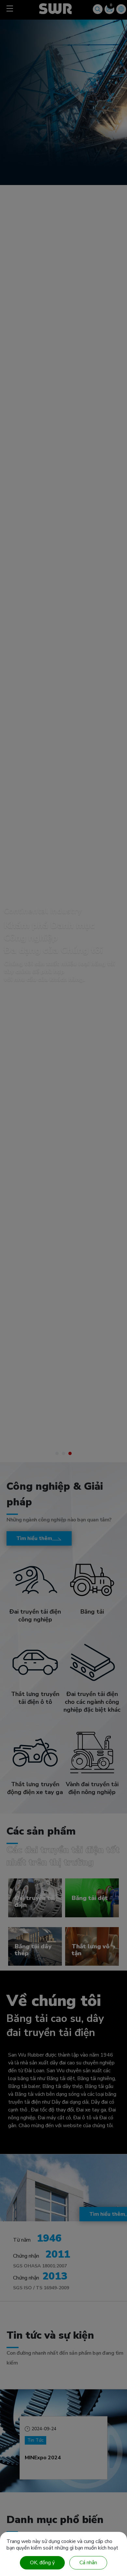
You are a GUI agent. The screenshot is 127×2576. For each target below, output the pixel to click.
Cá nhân (88, 2563)
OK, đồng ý (42, 2563)
